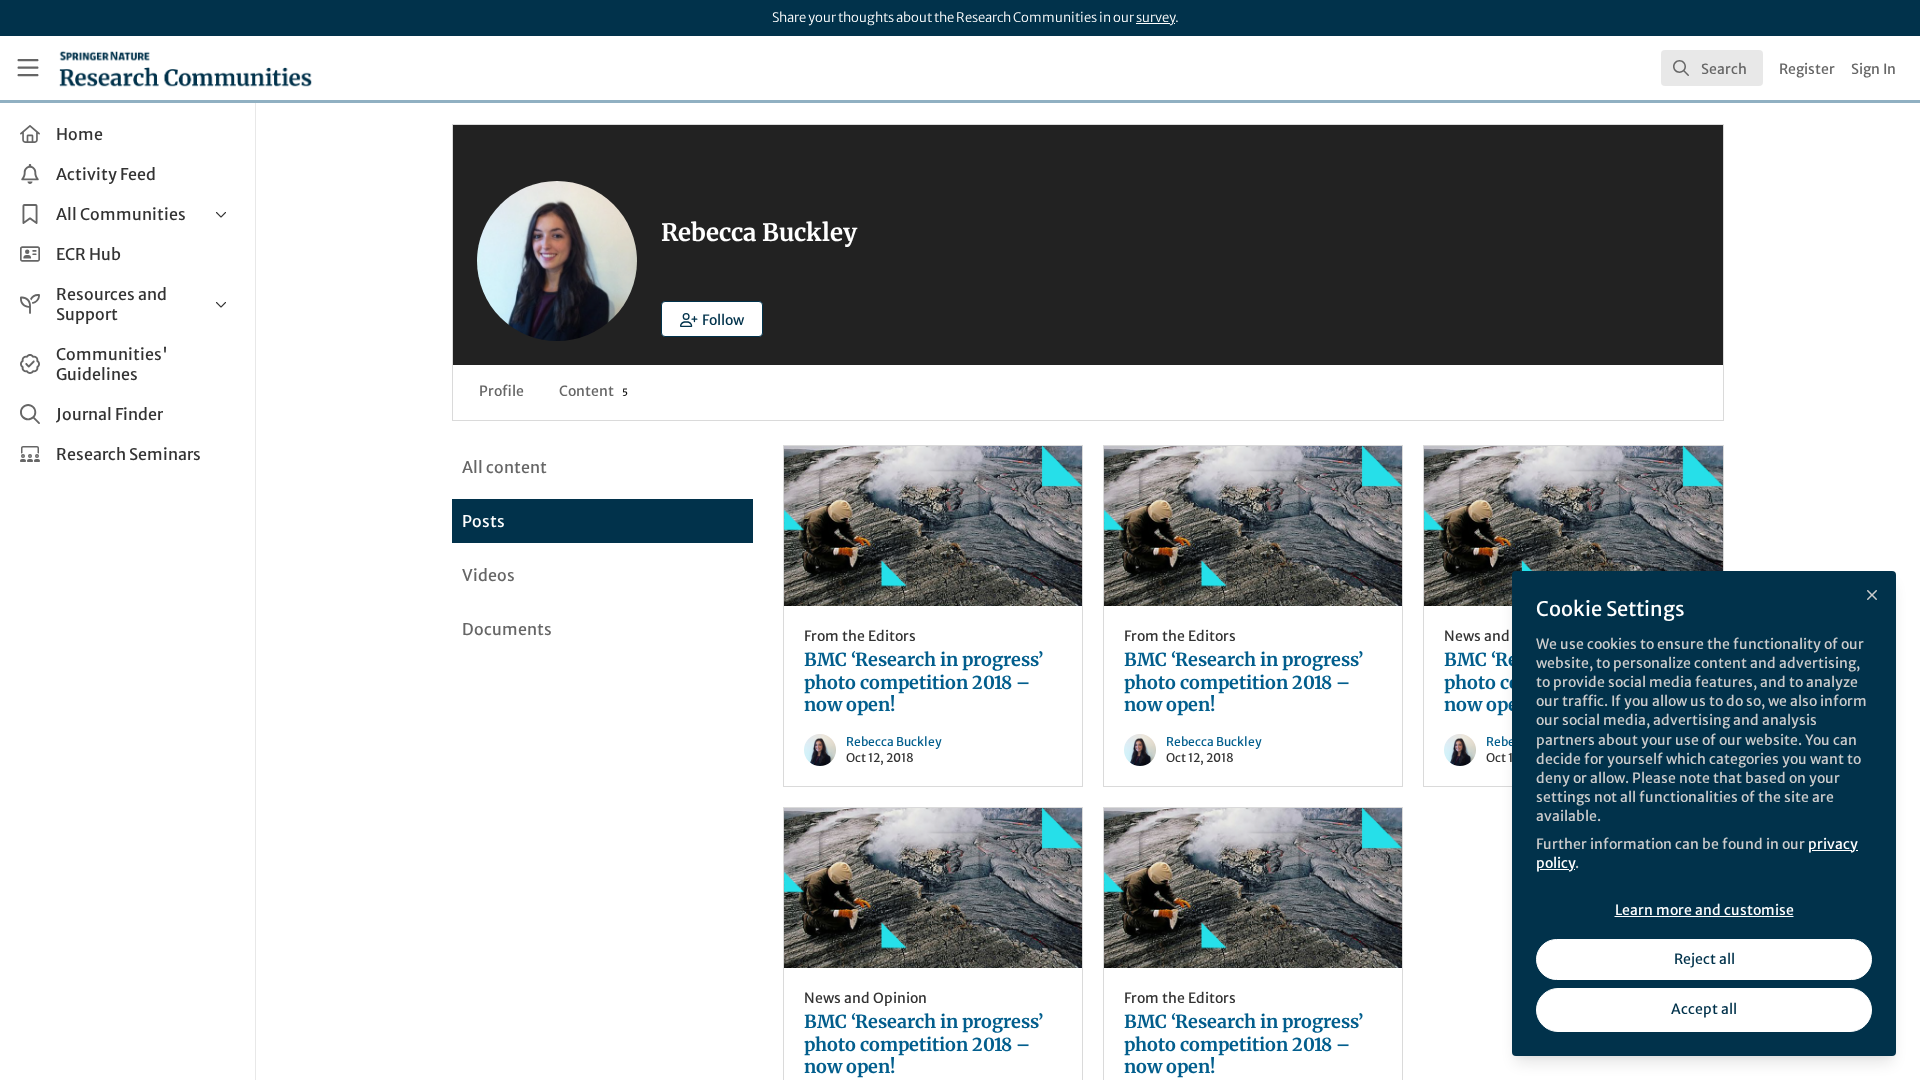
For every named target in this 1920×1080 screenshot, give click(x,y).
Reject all (1704, 959)
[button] (712, 319)
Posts (483, 521)
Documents (507, 629)
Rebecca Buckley (894, 741)
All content (504, 467)
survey (1155, 17)
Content (593, 391)
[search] (1712, 68)
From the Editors (860, 636)
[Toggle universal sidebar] (28, 68)
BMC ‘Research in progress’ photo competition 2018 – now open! (933, 526)
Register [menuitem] (1807, 69)
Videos (488, 575)
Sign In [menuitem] (1873, 69)
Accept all (1704, 1009)
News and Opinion (1505, 636)
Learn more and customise (1704, 910)
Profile (501, 391)
